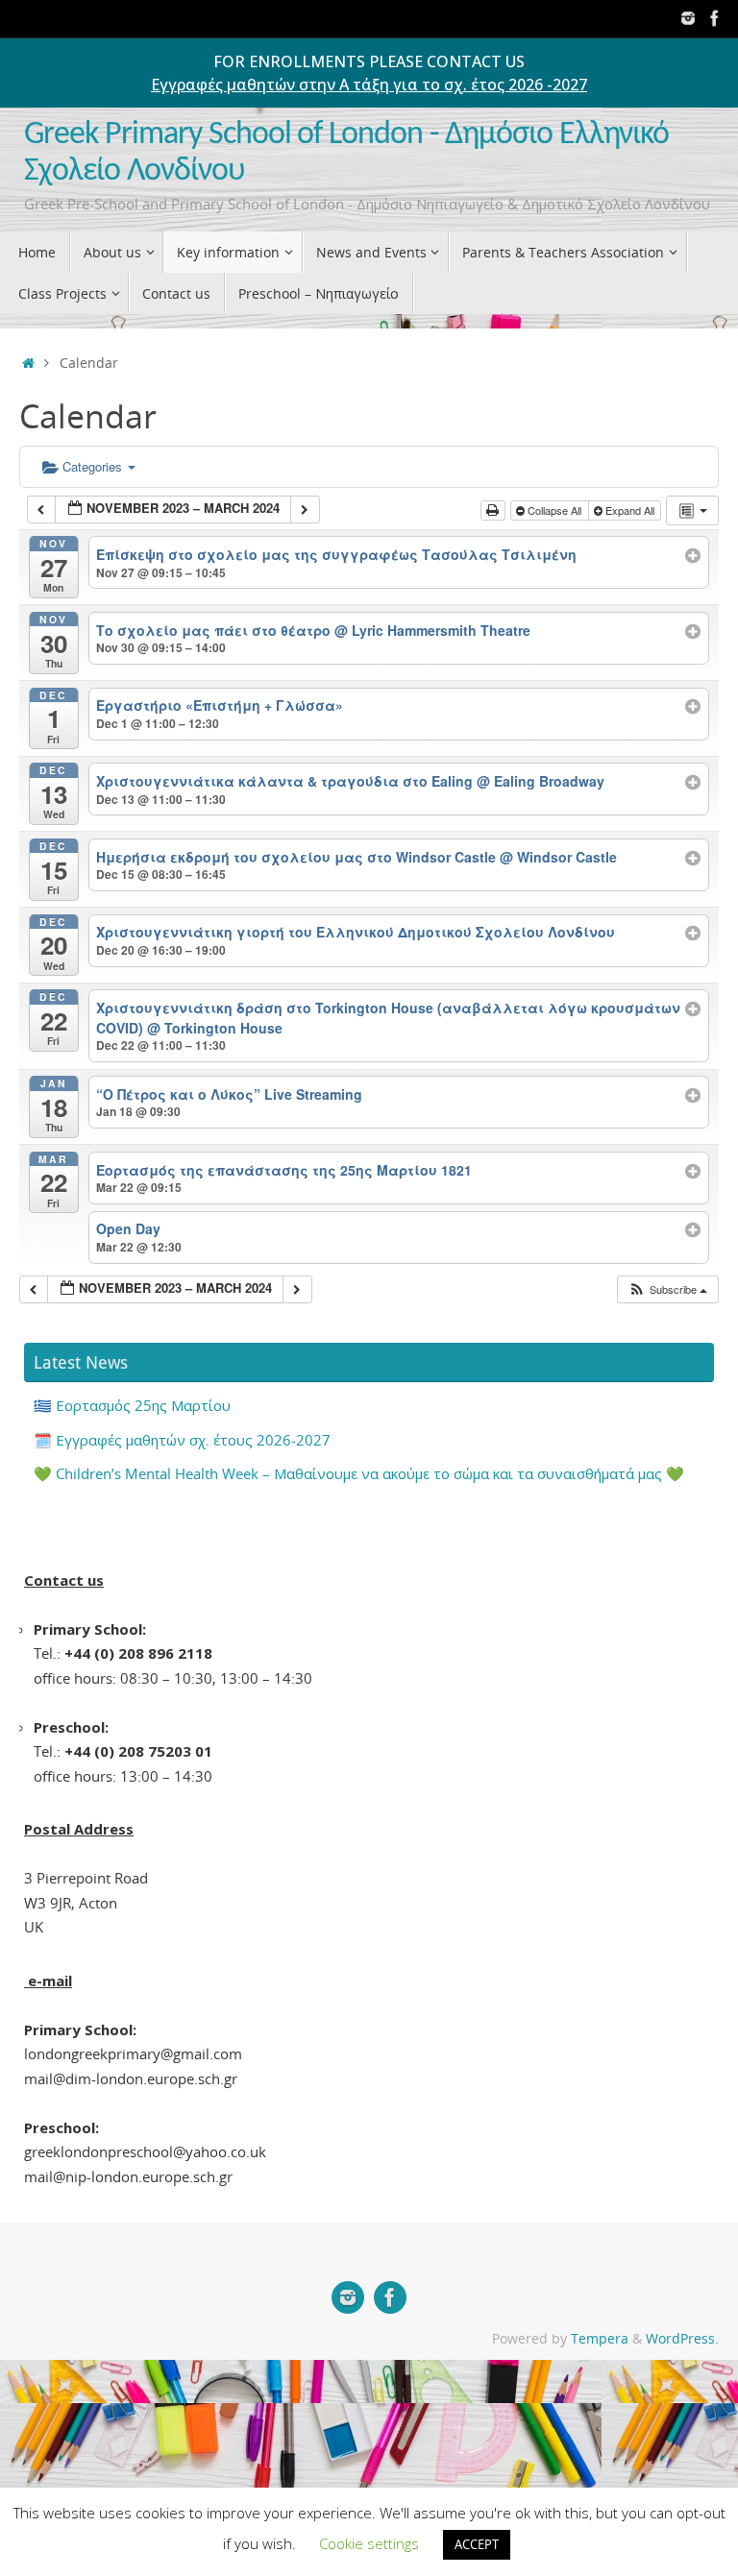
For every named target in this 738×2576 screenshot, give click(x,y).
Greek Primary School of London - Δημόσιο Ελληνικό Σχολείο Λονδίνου (346, 153)
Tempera (600, 2339)
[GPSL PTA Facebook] (715, 18)
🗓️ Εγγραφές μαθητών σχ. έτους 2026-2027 (182, 1440)
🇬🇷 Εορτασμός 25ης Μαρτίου (132, 1405)
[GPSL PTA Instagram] (688, 18)
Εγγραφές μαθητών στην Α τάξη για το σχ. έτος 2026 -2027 (369, 85)
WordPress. (682, 2339)
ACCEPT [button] (477, 2544)
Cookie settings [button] (369, 2543)
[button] (667, 1289)
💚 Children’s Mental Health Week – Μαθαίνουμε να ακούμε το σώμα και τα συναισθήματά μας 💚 (359, 1473)
